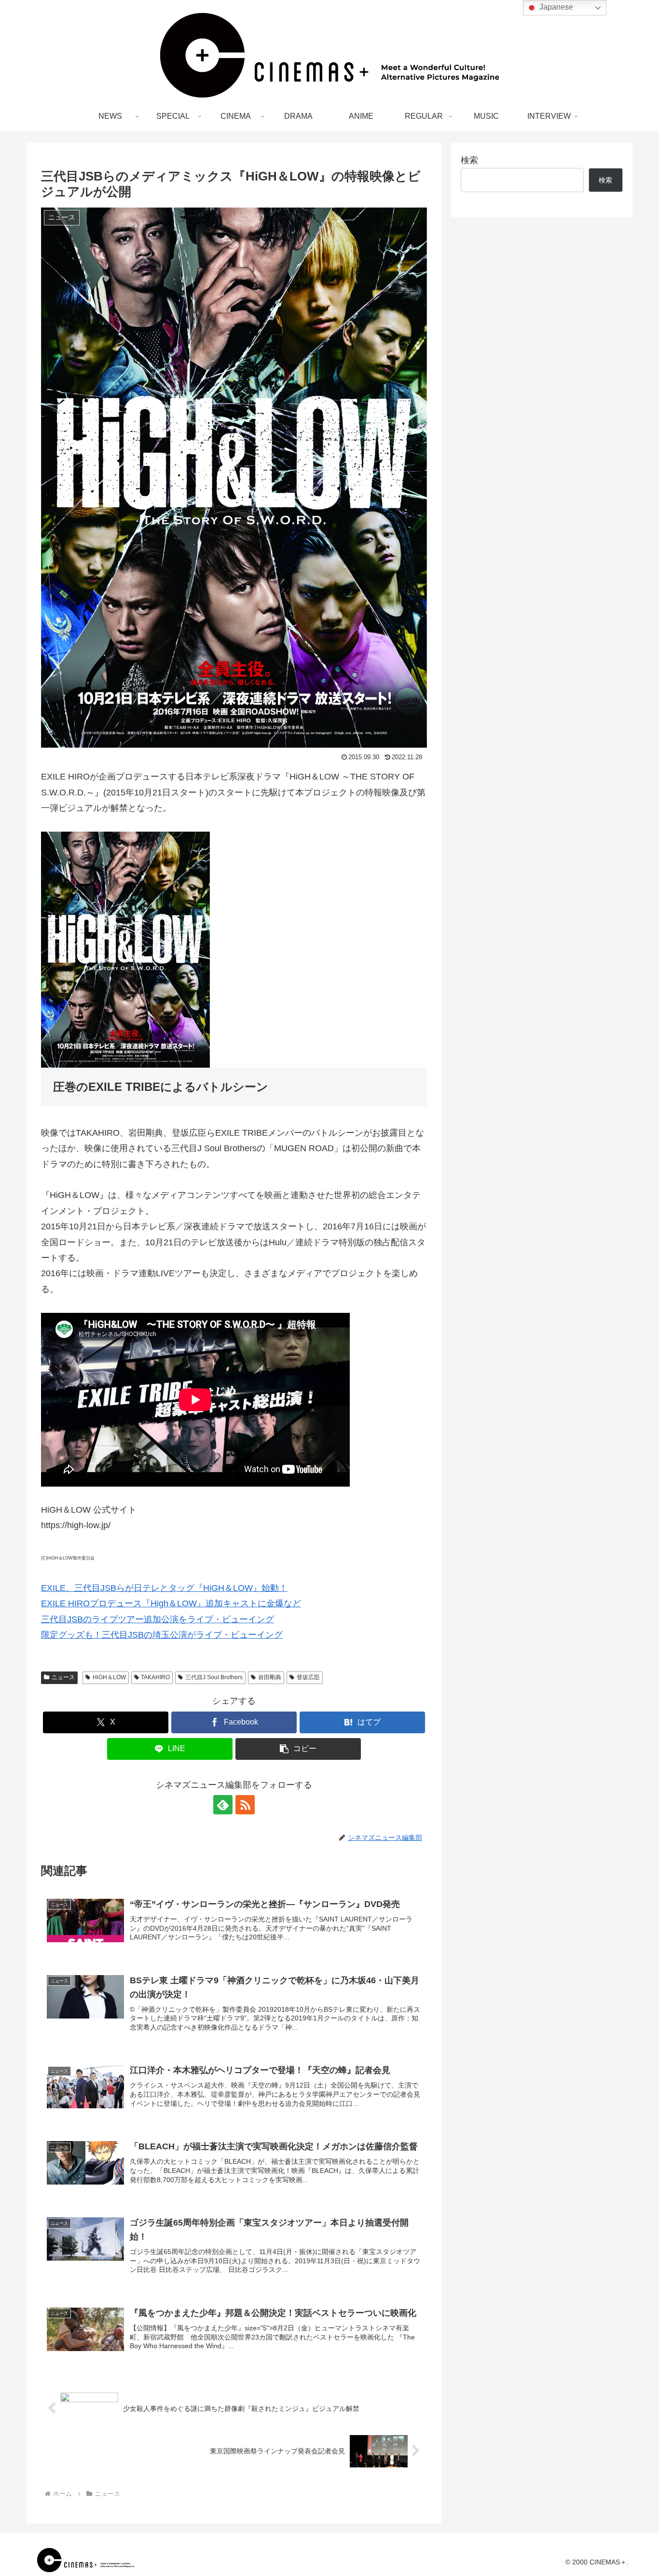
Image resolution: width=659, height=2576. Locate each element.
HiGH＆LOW (109, 1677)
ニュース (63, 1677)
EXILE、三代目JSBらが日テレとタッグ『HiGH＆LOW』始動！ (164, 1588)
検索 (469, 160)
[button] (298, 1749)
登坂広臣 (308, 1677)
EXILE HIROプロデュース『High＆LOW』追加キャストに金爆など (171, 1603)
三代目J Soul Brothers (214, 1677)
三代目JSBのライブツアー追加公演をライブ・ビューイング (158, 1619)
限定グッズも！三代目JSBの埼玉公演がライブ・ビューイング (162, 1635)
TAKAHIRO (155, 1677)
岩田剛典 (270, 1677)
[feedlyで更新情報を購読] (223, 1805)
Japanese (555, 7)
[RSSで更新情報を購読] (245, 1805)
